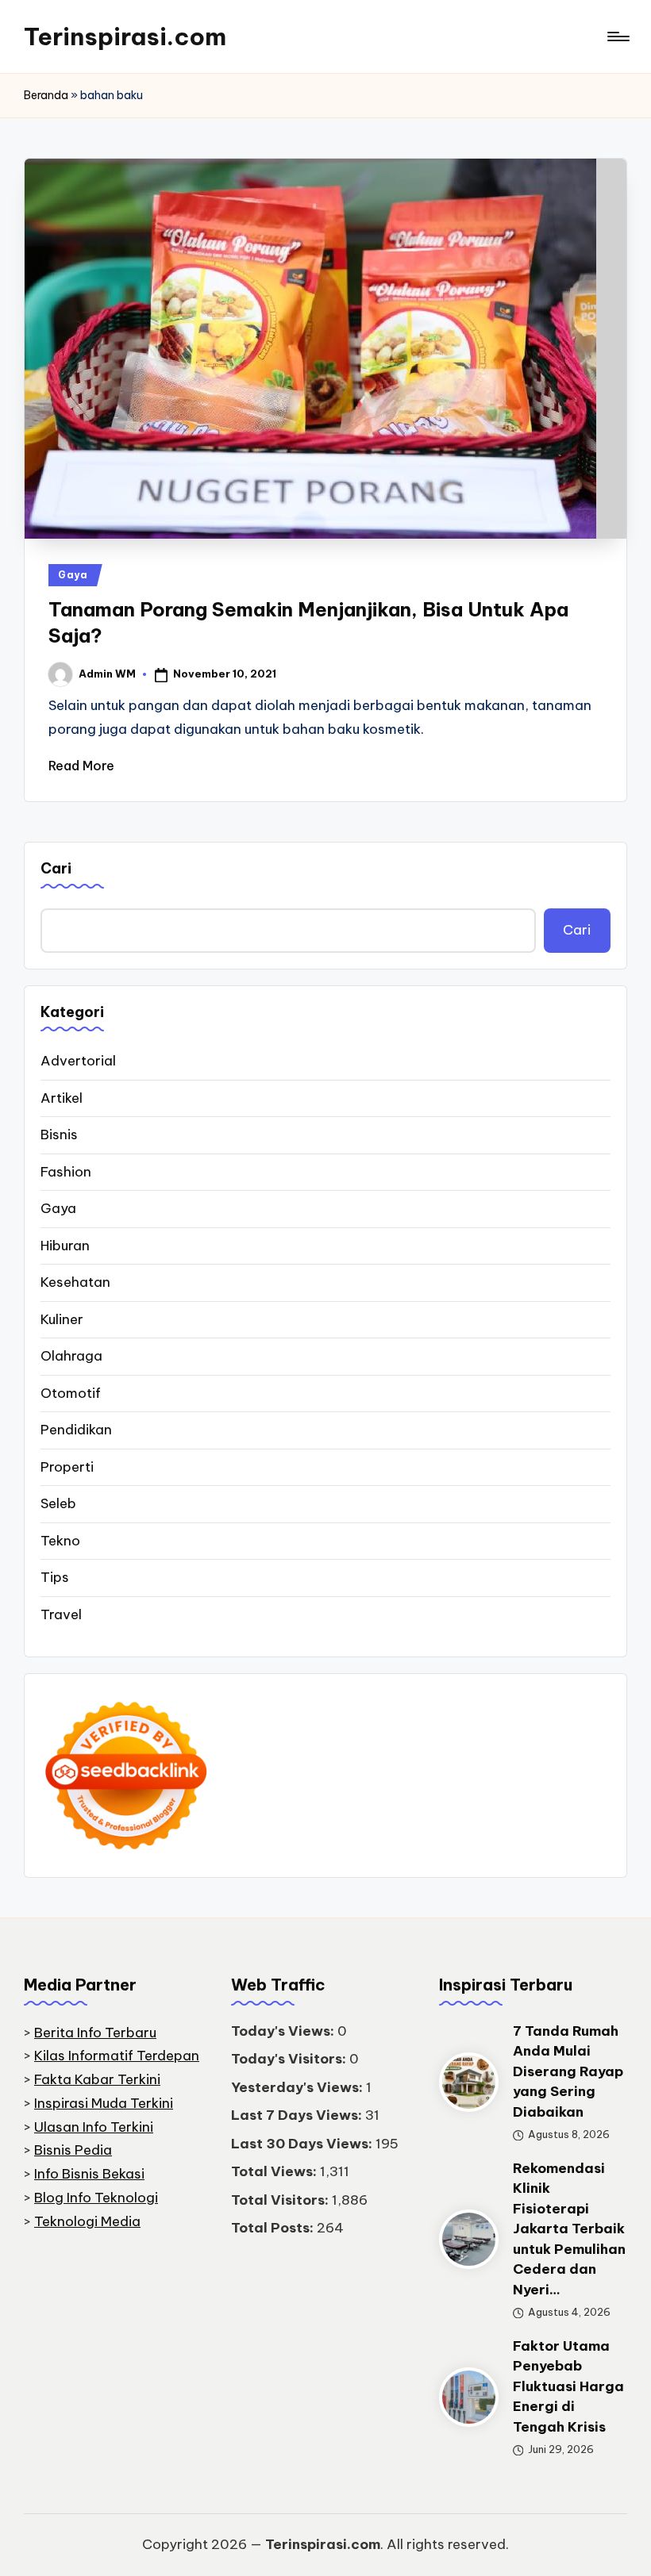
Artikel (62, 1098)
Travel (61, 1614)
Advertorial (78, 1061)
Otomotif (71, 1393)
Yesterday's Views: (299, 2087)
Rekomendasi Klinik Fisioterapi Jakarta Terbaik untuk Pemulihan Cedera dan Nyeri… (569, 2229)
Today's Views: (284, 2031)
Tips (55, 1577)
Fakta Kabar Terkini (97, 2079)
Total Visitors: (281, 2200)
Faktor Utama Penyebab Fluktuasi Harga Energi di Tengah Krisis (568, 2386)
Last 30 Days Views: (303, 2144)
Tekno (60, 1541)
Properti (67, 1467)
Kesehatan (75, 1282)
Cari (56, 868)
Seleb (58, 1503)
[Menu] (617, 36)
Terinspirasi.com (125, 36)
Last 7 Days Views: (298, 2115)
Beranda (46, 95)
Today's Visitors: (290, 2059)
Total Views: (275, 2171)
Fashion (66, 1172)
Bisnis (59, 1134)
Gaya (73, 575)
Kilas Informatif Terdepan (117, 2056)
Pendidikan (76, 1430)
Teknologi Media (87, 2221)
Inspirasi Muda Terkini (104, 2103)
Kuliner (62, 1319)
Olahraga (71, 1356)
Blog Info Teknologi (96, 2198)
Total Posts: (274, 2228)
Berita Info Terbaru (95, 2033)
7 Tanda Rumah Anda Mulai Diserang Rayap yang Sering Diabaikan (568, 2071)
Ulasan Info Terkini (94, 2127)
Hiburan (65, 1246)
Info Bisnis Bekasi (89, 2174)
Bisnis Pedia (73, 2150)
